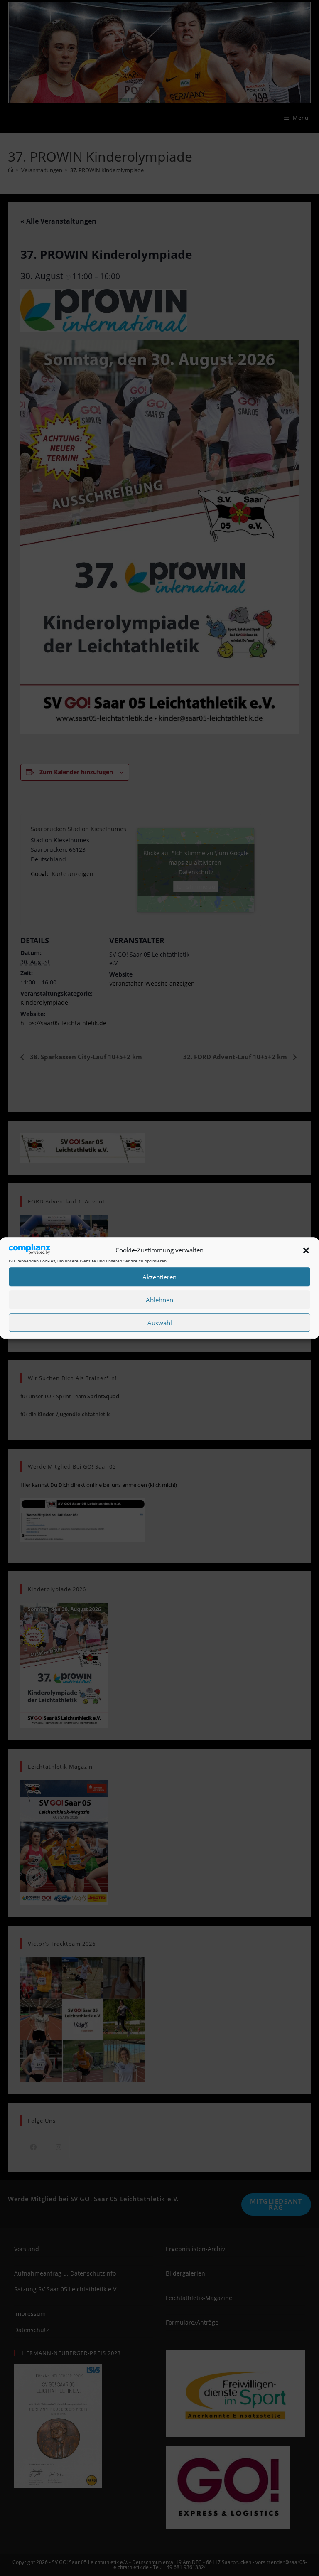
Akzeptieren (159, 1277)
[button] (306, 1250)
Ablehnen (159, 1300)
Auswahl (160, 1323)
